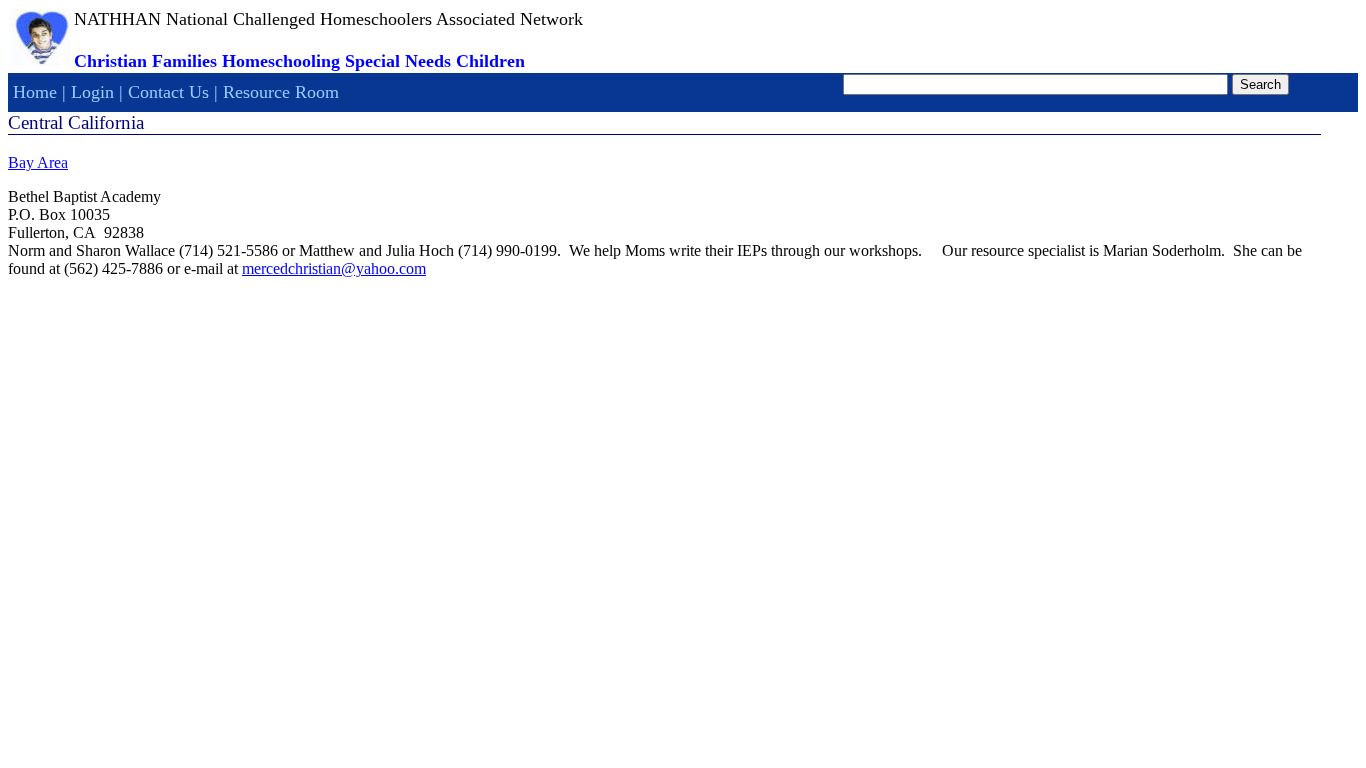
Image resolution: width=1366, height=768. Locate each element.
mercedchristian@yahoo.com (334, 268)
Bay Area (38, 162)
